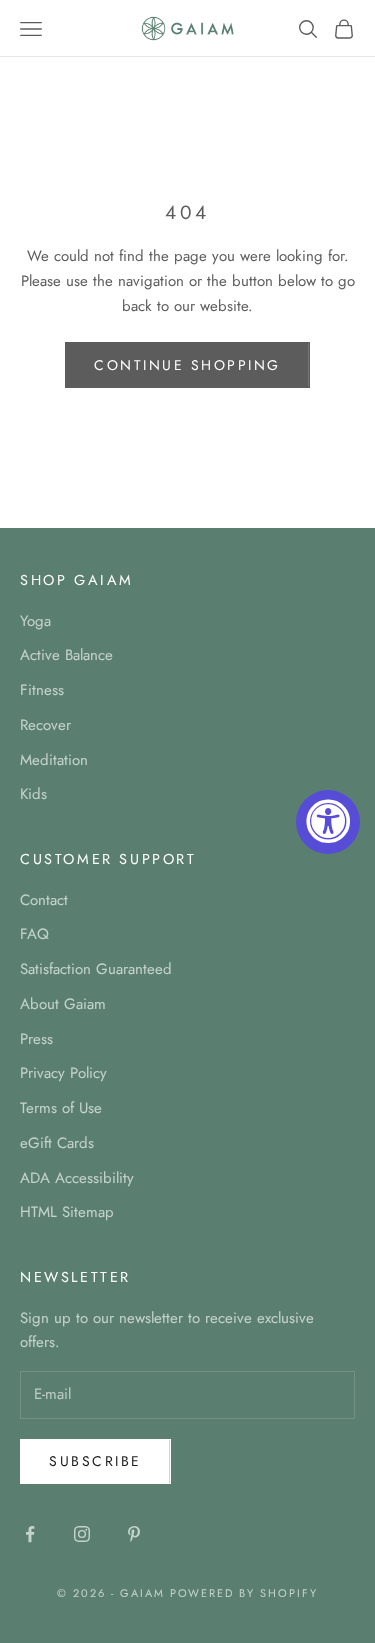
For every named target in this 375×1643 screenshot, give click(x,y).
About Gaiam (63, 1004)
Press (36, 1039)
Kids (33, 794)
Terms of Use (61, 1108)
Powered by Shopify (244, 1593)
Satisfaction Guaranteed (96, 969)
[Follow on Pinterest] (134, 1534)
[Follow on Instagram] (82, 1534)
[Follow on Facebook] (30, 1534)
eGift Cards (57, 1143)
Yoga (35, 621)
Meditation (54, 760)
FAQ (34, 934)
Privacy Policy (63, 1073)
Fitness (42, 690)
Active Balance (66, 655)
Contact (44, 900)
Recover (45, 725)
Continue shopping (187, 365)
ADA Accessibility (77, 1178)
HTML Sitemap (67, 1212)
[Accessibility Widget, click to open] (328, 822)
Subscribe (95, 1461)
